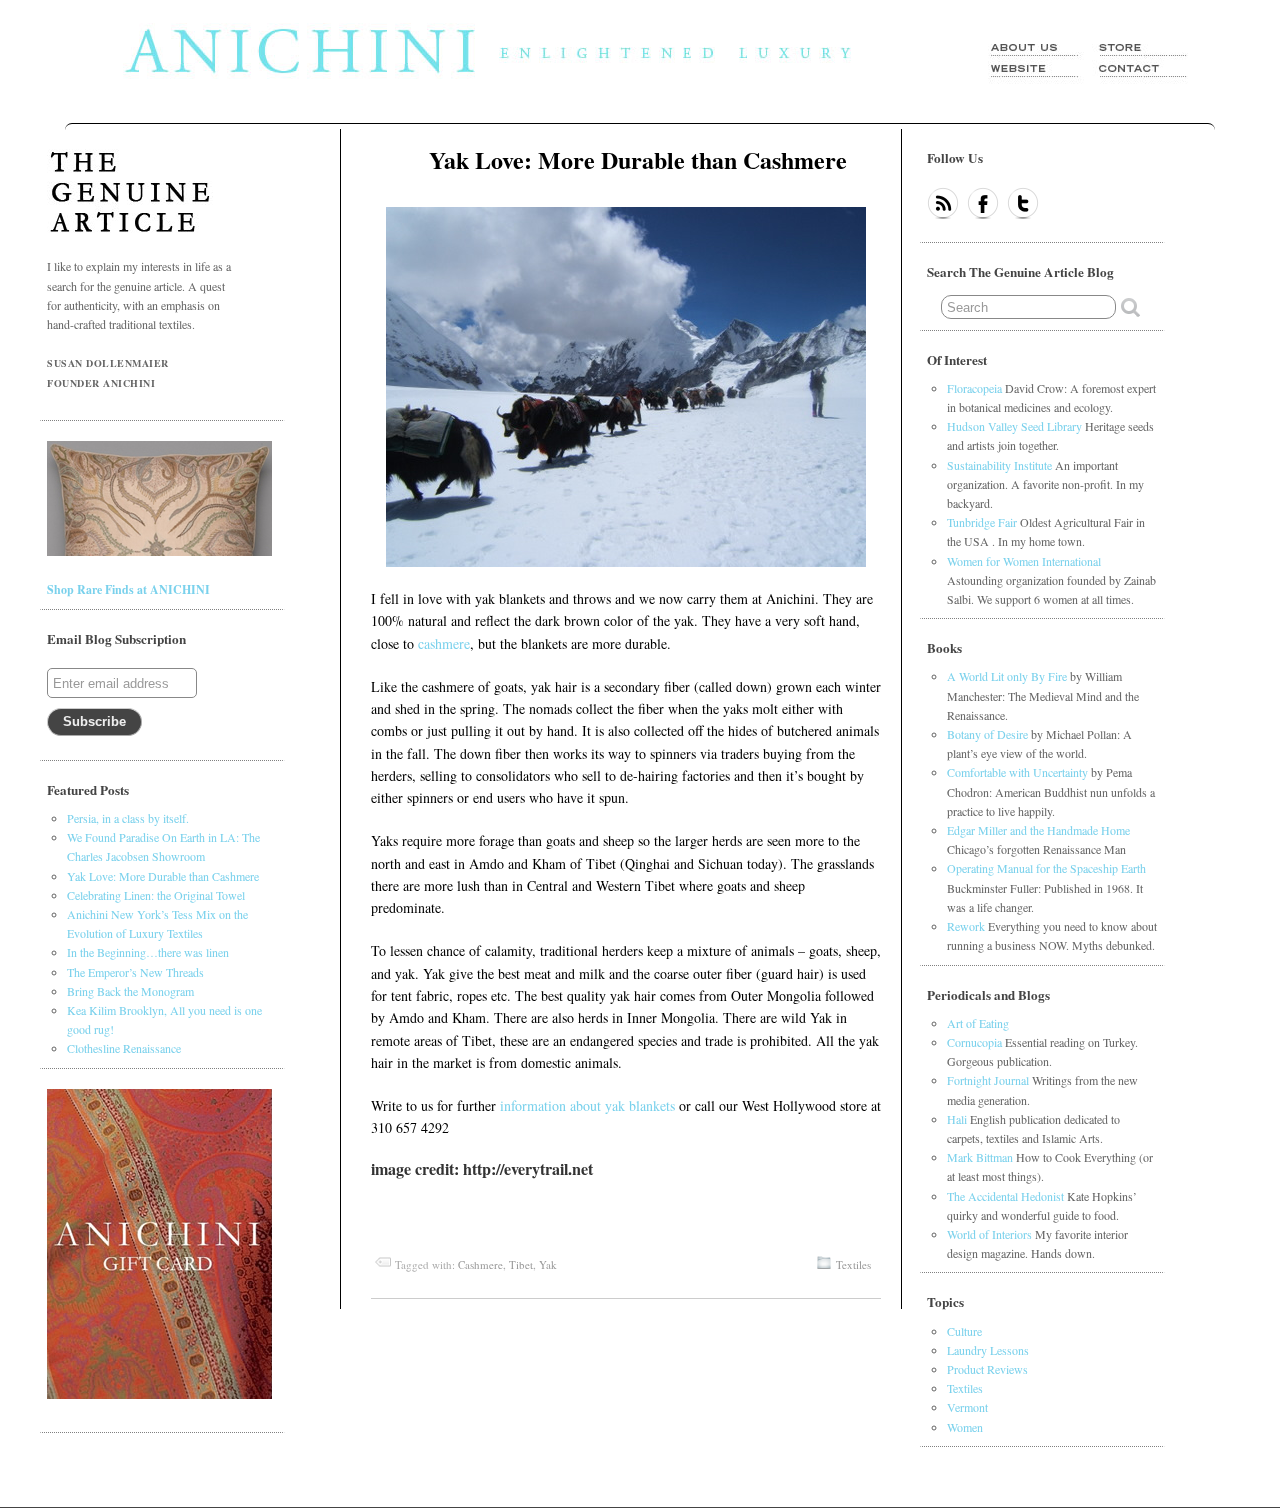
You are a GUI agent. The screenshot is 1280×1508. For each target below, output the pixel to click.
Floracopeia (974, 388)
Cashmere (480, 1264)
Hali (957, 1119)
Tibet (521, 1264)
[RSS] (943, 205)
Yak (548, 1264)
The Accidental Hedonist (1005, 1196)
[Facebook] (983, 205)
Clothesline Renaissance (124, 1048)
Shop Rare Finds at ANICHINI (128, 589)
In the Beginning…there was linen (148, 952)
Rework (966, 926)
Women (965, 1427)
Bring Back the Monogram (130, 991)
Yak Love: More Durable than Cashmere (638, 159)
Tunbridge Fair (982, 522)
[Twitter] (1023, 205)
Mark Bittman (980, 1157)
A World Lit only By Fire (1007, 676)
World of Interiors (989, 1234)
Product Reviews (987, 1369)
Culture (964, 1331)
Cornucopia (974, 1042)
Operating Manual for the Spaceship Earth (1046, 868)
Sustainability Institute (999, 465)
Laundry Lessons (988, 1350)
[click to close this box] (1154, 158)
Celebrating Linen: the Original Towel (156, 895)
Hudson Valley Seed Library (1014, 426)
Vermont (967, 1407)
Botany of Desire (987, 734)
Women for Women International (1024, 561)
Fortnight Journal (988, 1080)
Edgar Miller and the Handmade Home (1038, 830)
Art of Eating (978, 1023)
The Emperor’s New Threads (135, 972)
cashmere (444, 643)
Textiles (853, 1264)
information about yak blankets (587, 1105)
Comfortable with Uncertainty (1017, 772)
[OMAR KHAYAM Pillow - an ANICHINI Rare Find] (159, 551)
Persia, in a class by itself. (128, 818)
